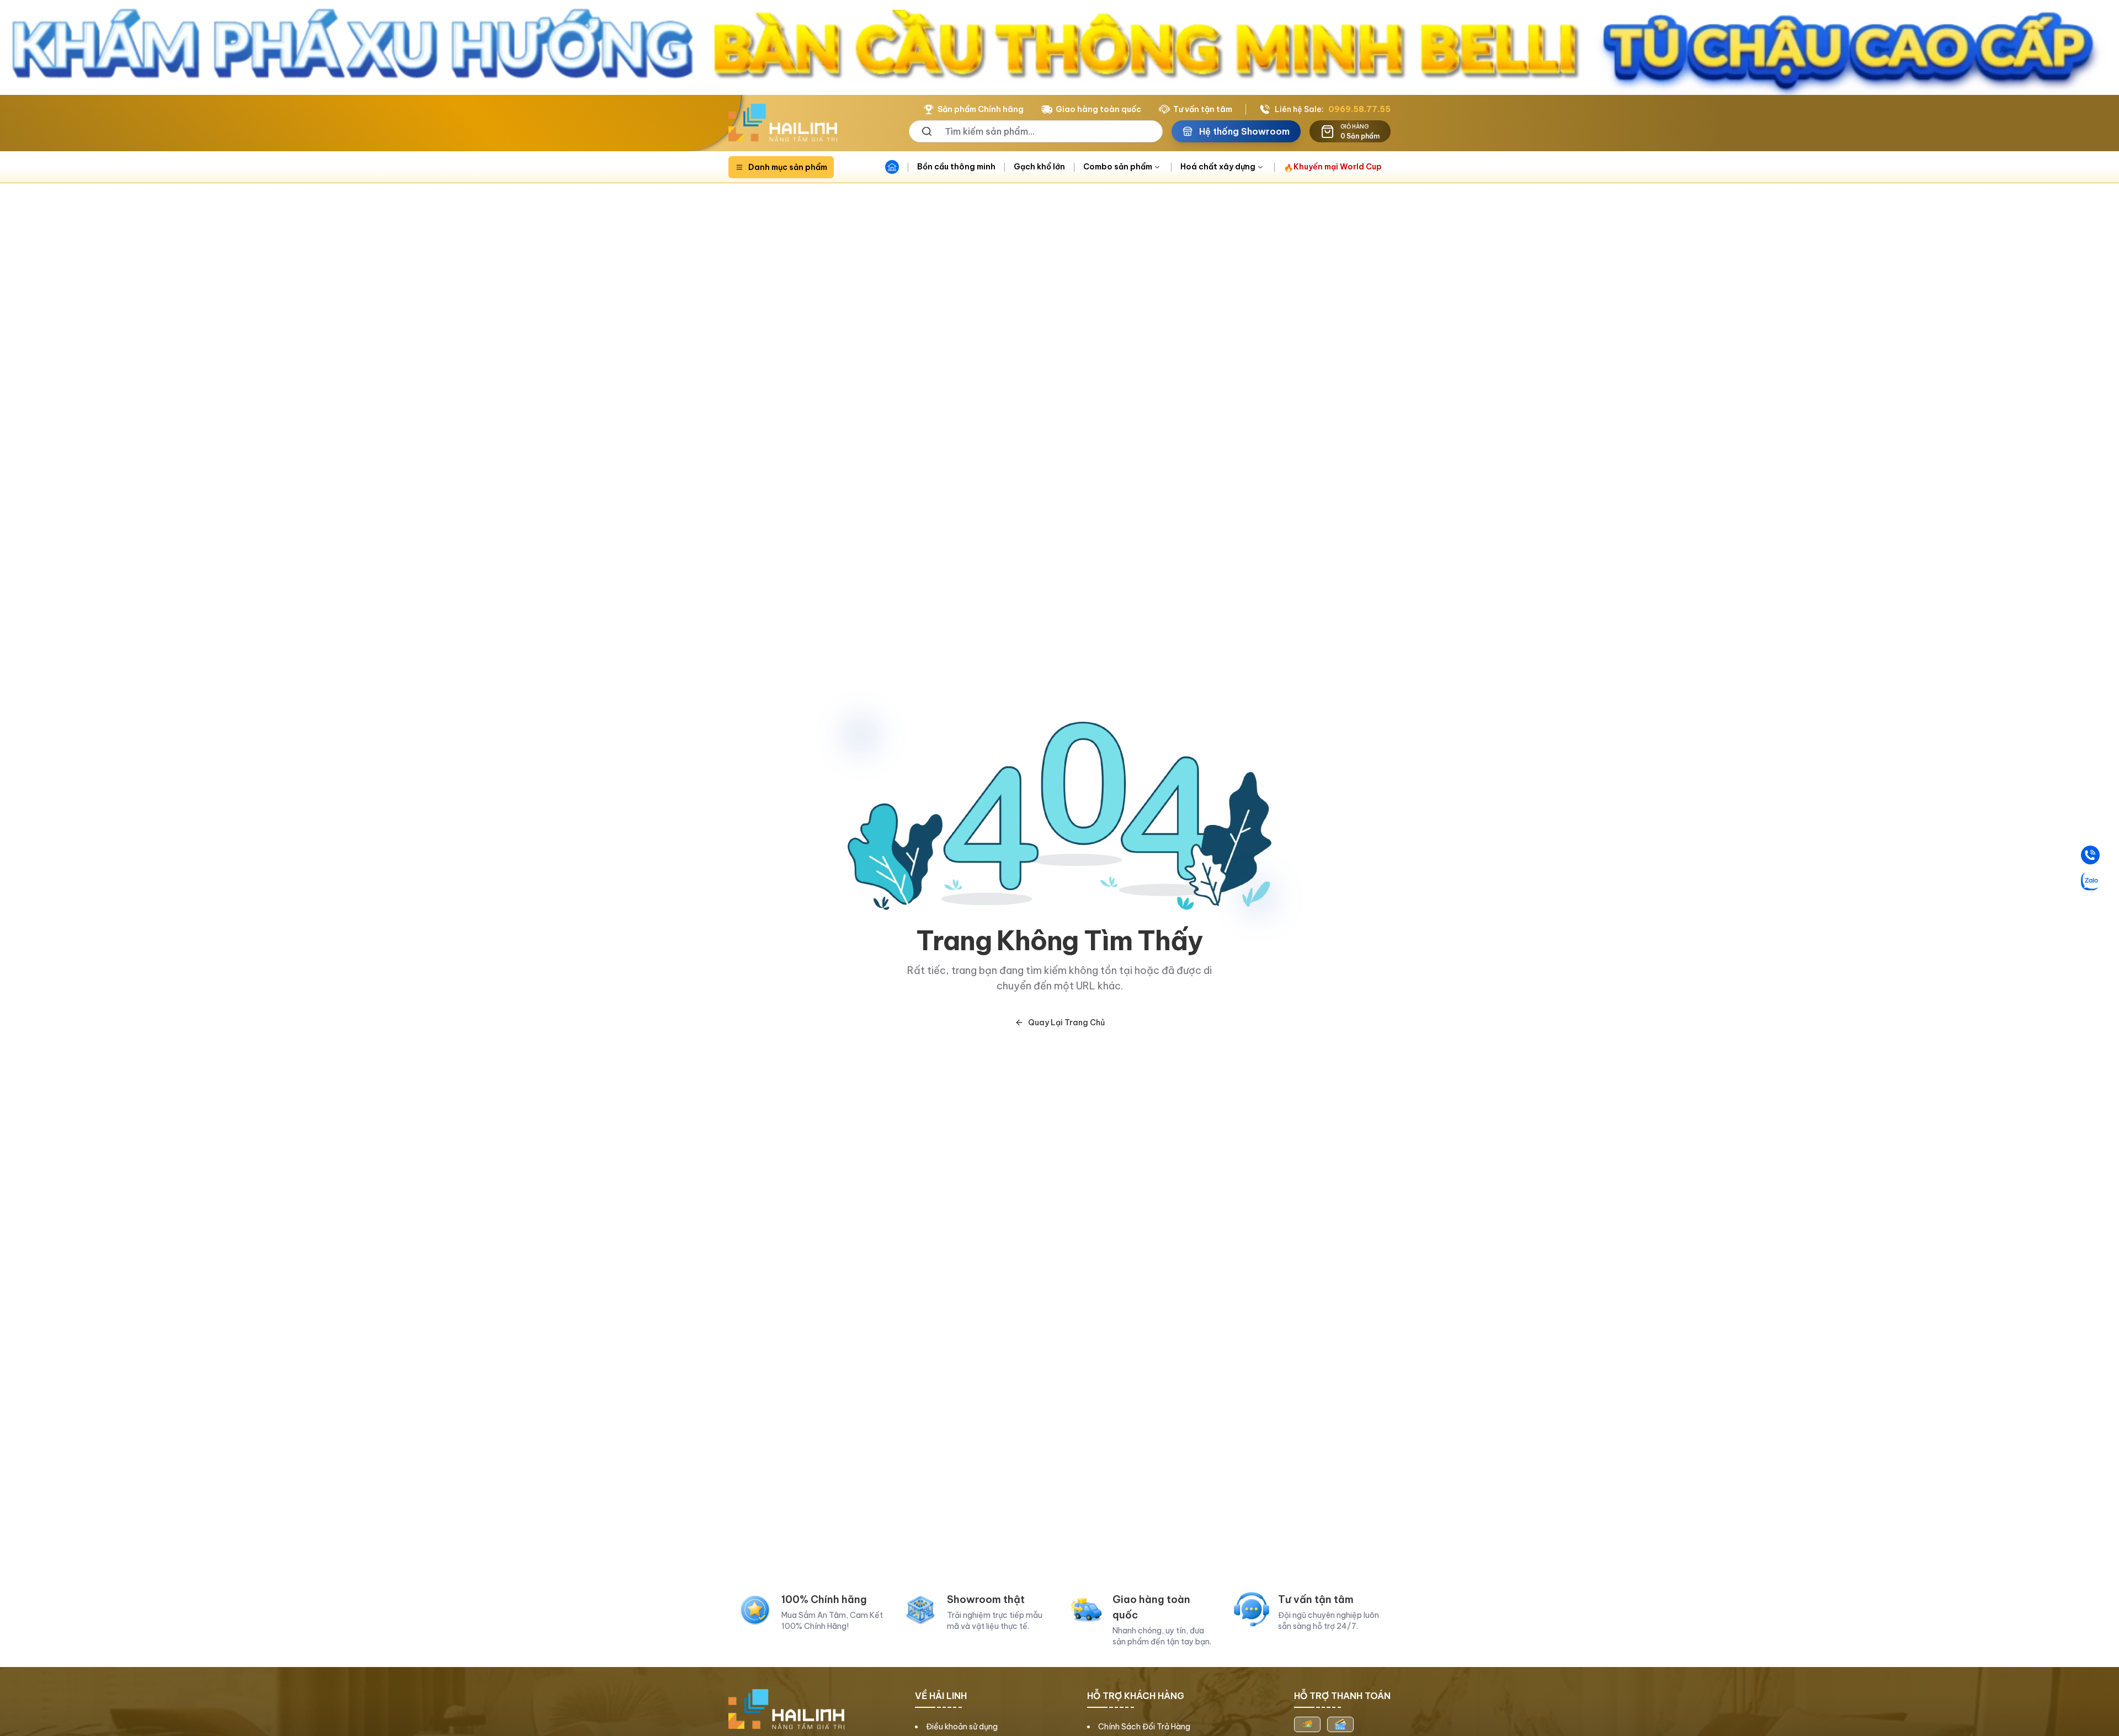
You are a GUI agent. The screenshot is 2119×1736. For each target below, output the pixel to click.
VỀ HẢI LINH (941, 1696)
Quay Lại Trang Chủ (1066, 1023)
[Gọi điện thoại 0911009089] (2090, 855)
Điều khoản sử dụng (962, 1727)
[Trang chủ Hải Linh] (783, 123)
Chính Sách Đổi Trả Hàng (1144, 1727)
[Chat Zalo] (2090, 881)
